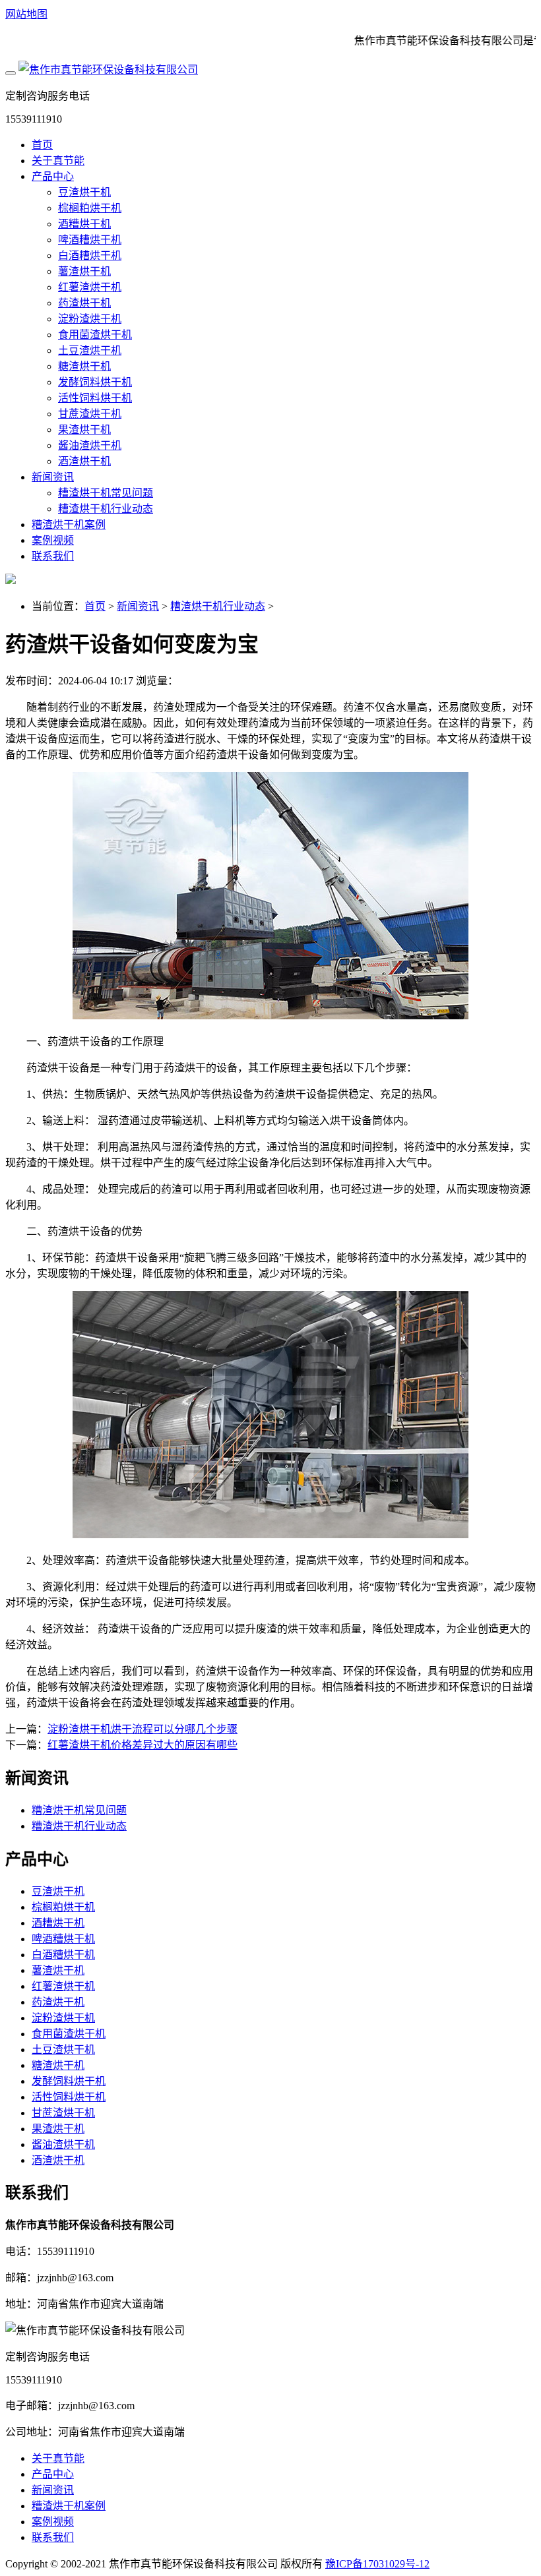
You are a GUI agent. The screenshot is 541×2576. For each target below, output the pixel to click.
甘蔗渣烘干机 (90, 414)
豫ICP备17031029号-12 (377, 2564)
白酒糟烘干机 (90, 255)
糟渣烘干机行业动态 (106, 509)
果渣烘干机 (84, 430)
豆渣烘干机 (84, 192)
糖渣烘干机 (84, 366)
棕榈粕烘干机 (90, 208)
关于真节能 (58, 161)
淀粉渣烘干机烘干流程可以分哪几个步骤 (143, 1729)
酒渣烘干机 (84, 461)
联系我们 (53, 556)
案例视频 (53, 540)
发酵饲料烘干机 (95, 382)
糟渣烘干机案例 (69, 524)
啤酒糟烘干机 (90, 240)
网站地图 (26, 14)
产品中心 (53, 176)
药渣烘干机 (84, 303)
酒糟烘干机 (84, 224)
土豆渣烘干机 (90, 350)
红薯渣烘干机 (90, 287)
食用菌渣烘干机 (95, 335)
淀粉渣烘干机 (90, 319)
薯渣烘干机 (84, 271)
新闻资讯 (53, 477)
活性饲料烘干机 (95, 398)
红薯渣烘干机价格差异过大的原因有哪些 (143, 1745)
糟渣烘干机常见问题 (106, 493)
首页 (42, 145)
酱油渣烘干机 (90, 445)
